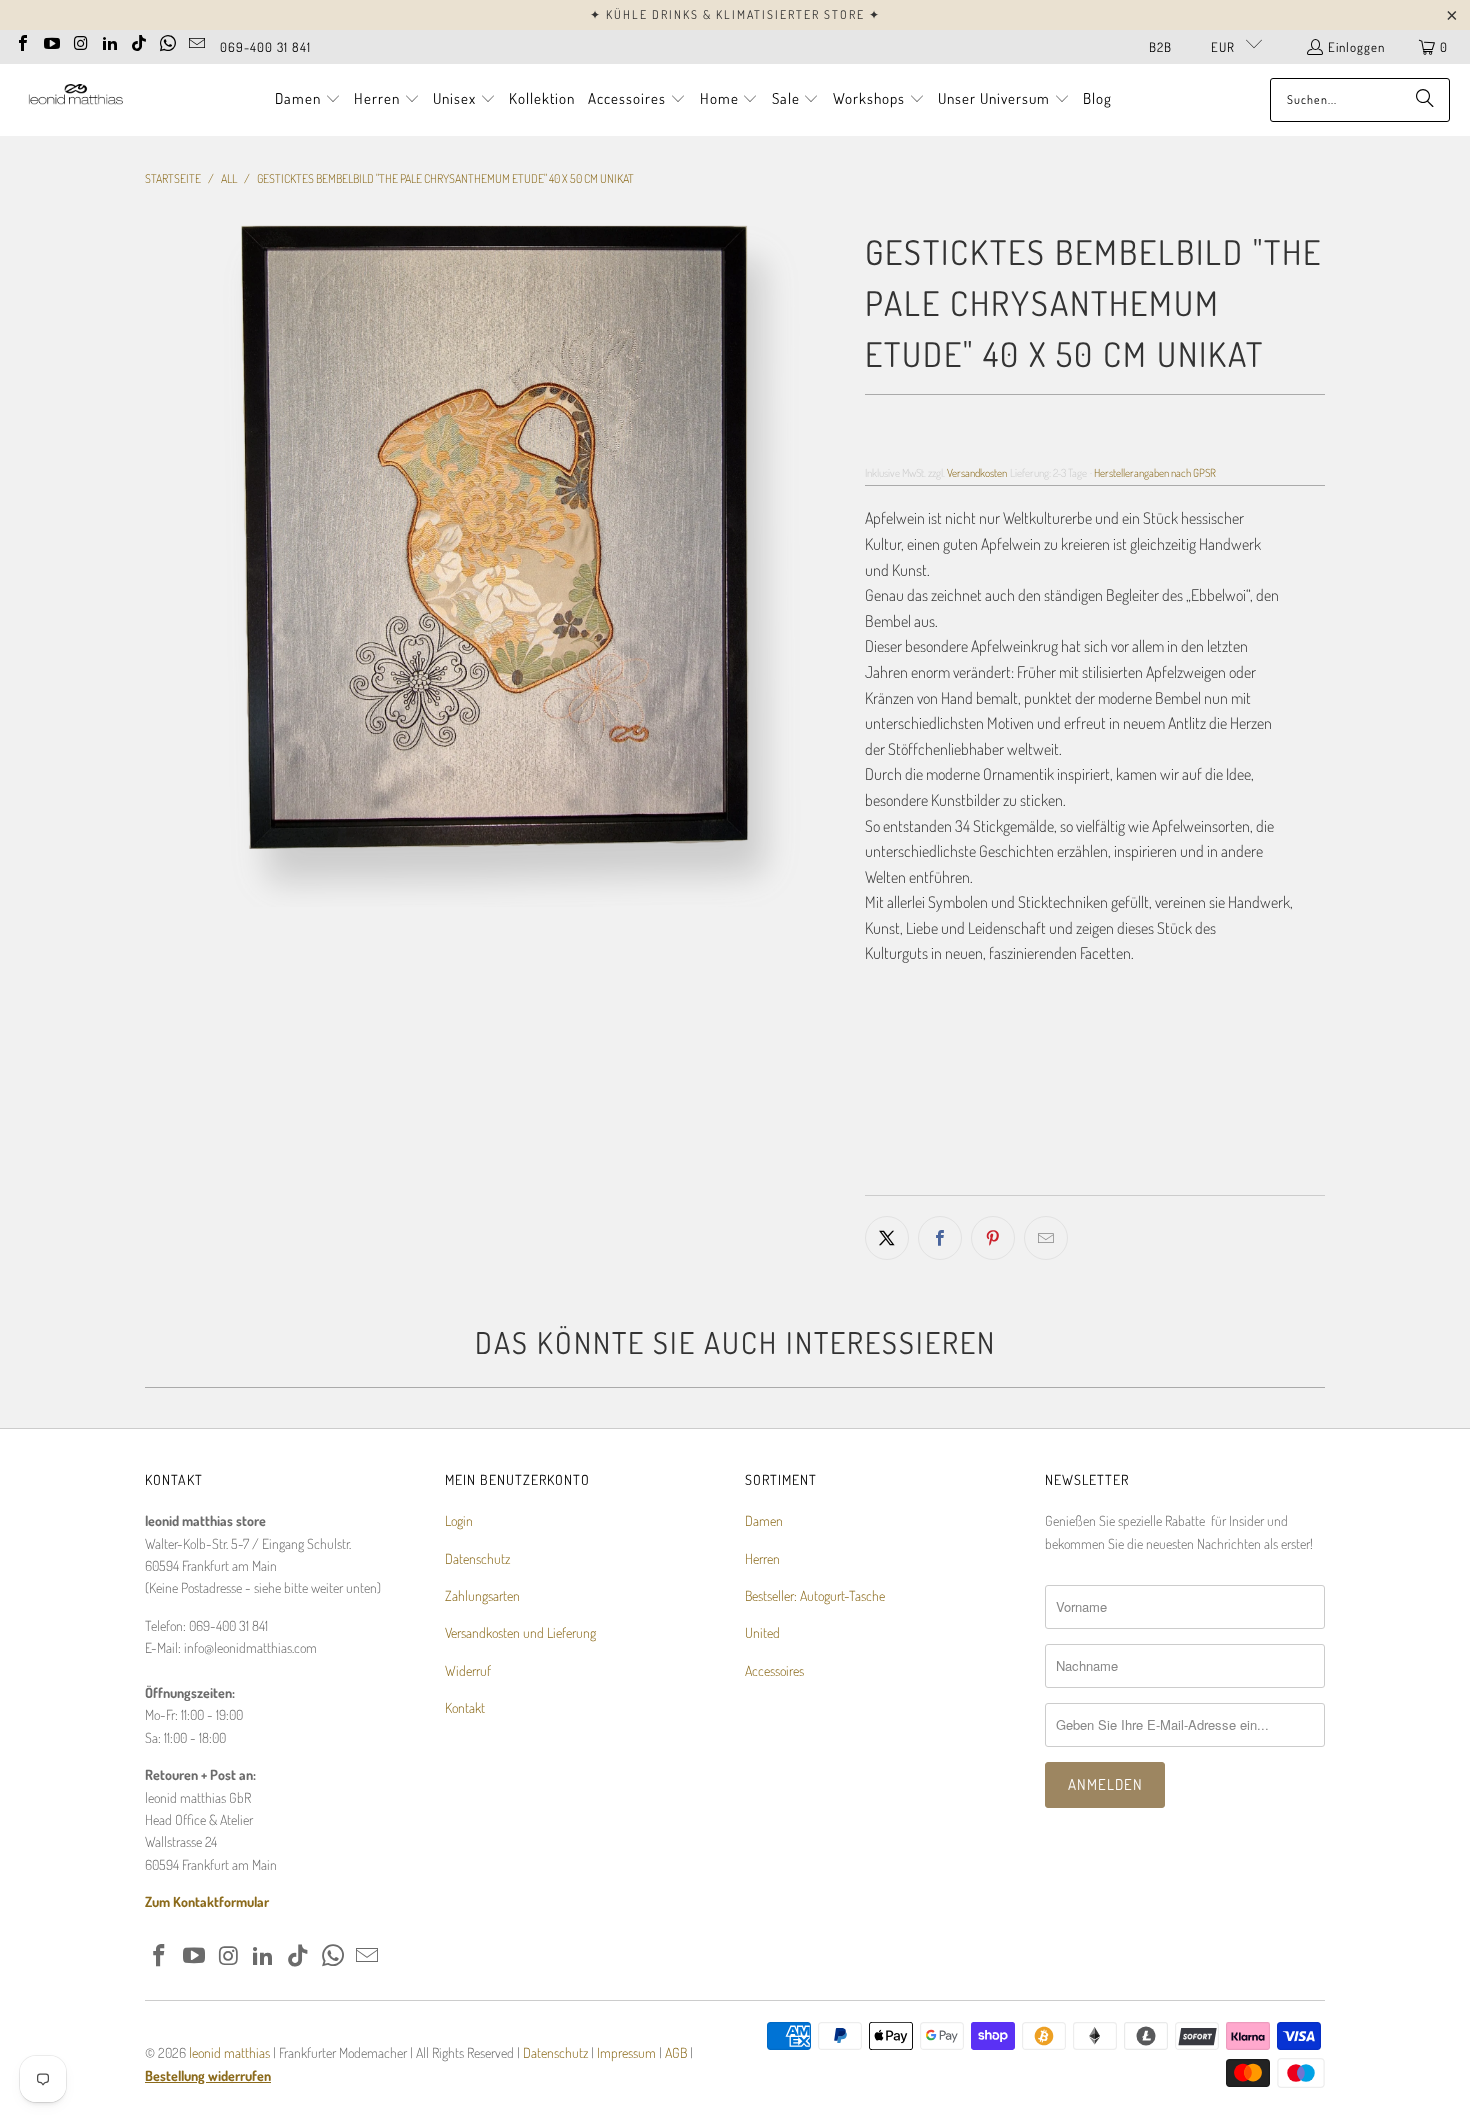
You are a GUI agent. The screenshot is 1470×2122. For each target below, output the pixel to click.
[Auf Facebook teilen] (940, 1238)
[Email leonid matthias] (197, 41)
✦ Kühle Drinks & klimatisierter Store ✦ (735, 14)
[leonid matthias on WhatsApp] (168, 41)
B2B (1160, 47)
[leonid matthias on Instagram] (81, 41)
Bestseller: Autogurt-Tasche (815, 1595)
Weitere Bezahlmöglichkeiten (1213, 1181)
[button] (308, 100)
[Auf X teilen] (887, 1238)
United (762, 1632)
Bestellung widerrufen (208, 2075)
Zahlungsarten (482, 1595)
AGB (676, 2052)
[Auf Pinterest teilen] (993, 1238)
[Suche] (1425, 100)
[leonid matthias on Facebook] (23, 41)
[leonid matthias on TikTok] (139, 41)
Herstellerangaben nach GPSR (1155, 472)
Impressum (628, 2052)
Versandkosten (977, 472)
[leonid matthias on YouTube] (52, 41)
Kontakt (465, 1707)
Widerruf (468, 1670)
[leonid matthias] (75, 99)
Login (459, 1520)
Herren (762, 1558)
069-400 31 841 (265, 47)
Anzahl (883, 1035)
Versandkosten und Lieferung (520, 1632)
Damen (764, 1520)
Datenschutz (477, 1558)
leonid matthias (229, 2052)
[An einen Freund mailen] (1046, 1238)
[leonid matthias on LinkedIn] (110, 41)
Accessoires (774, 1670)
